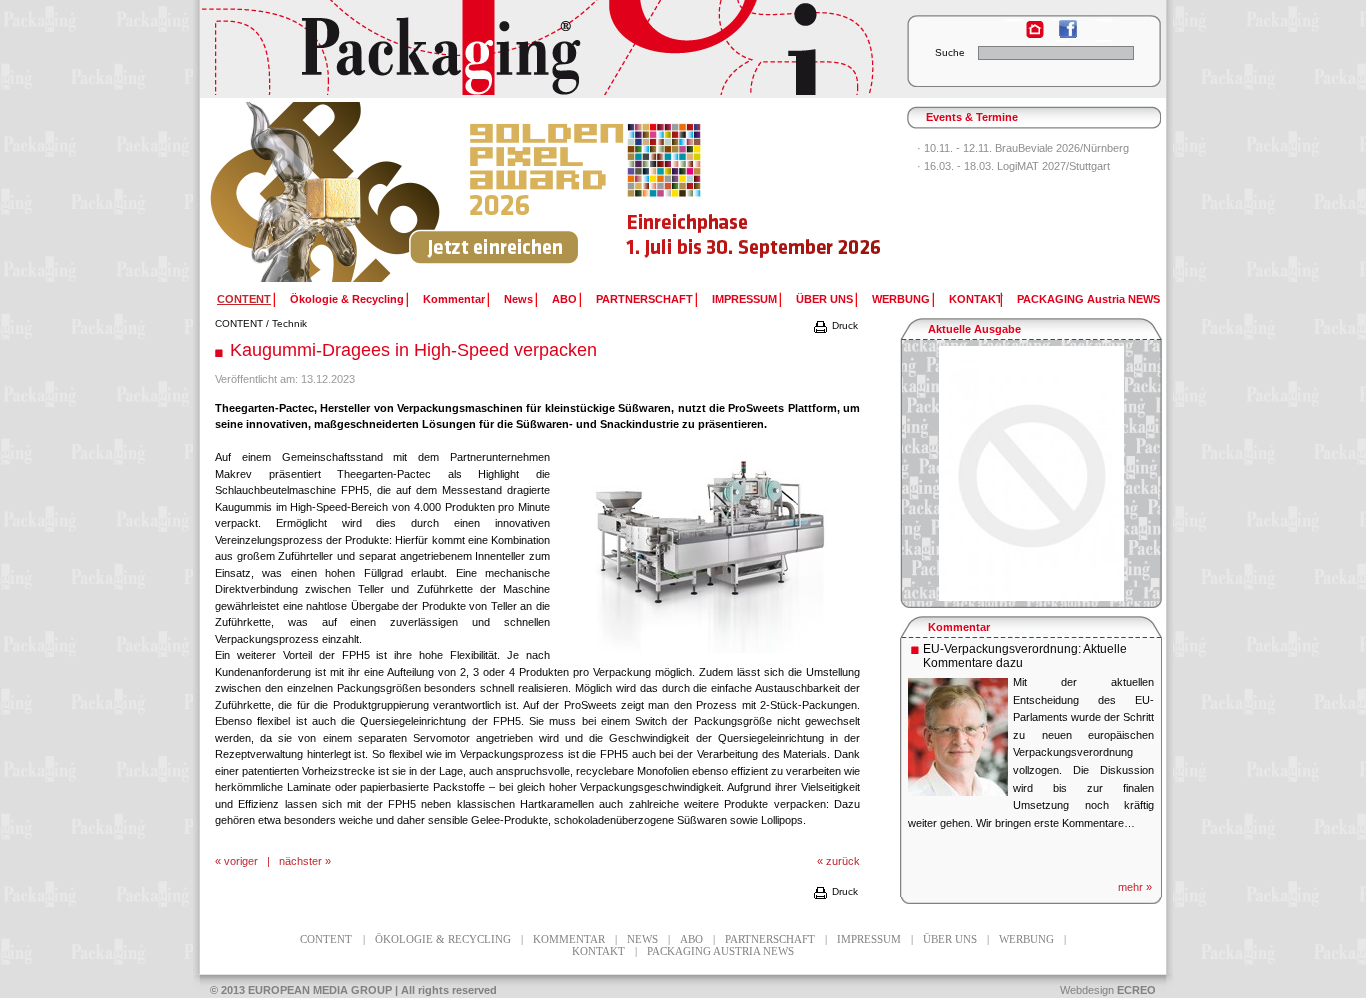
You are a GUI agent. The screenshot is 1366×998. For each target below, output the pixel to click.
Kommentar (454, 299)
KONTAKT (976, 299)
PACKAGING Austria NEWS (1088, 299)
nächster (300, 861)
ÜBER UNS (824, 299)
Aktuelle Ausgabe (974, 329)
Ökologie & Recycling (347, 299)
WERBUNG (901, 299)
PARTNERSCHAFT (644, 299)
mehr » (1135, 887)
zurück (843, 861)
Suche (950, 52)
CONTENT (239, 323)
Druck (843, 325)
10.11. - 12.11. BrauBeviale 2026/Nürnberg (1026, 148)
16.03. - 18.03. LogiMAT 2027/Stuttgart (1017, 166)
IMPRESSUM (744, 299)
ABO (564, 299)
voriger (241, 861)
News (518, 299)
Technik (289, 323)
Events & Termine (972, 117)
